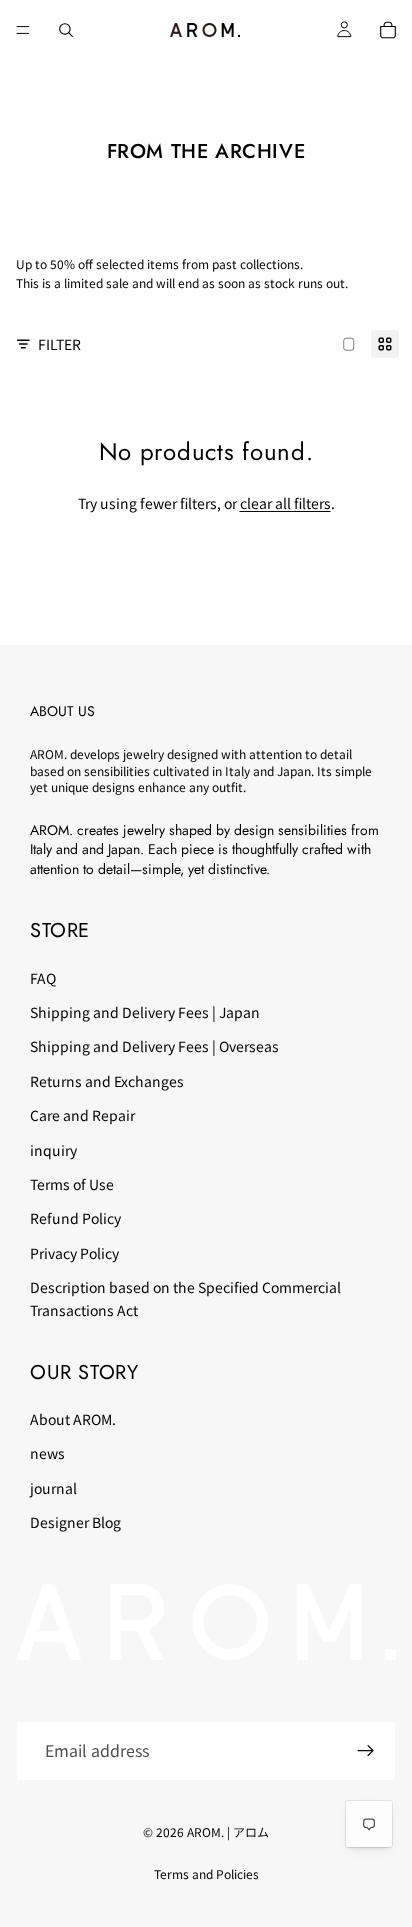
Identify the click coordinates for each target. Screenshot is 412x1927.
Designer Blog (75, 1522)
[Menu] (23, 30)
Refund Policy (75, 1218)
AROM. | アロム (228, 1831)
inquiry (53, 1149)
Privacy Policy (74, 1253)
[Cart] (388, 30)
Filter (59, 344)
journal (53, 1488)
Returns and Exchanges (107, 1081)
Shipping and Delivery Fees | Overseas (154, 1046)
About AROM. (73, 1419)
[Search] (66, 30)
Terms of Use (72, 1184)
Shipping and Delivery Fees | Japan (145, 1012)
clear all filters (285, 503)
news (47, 1453)
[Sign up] (366, 1751)
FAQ (43, 977)
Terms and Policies (206, 1873)
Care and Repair (82, 1115)
